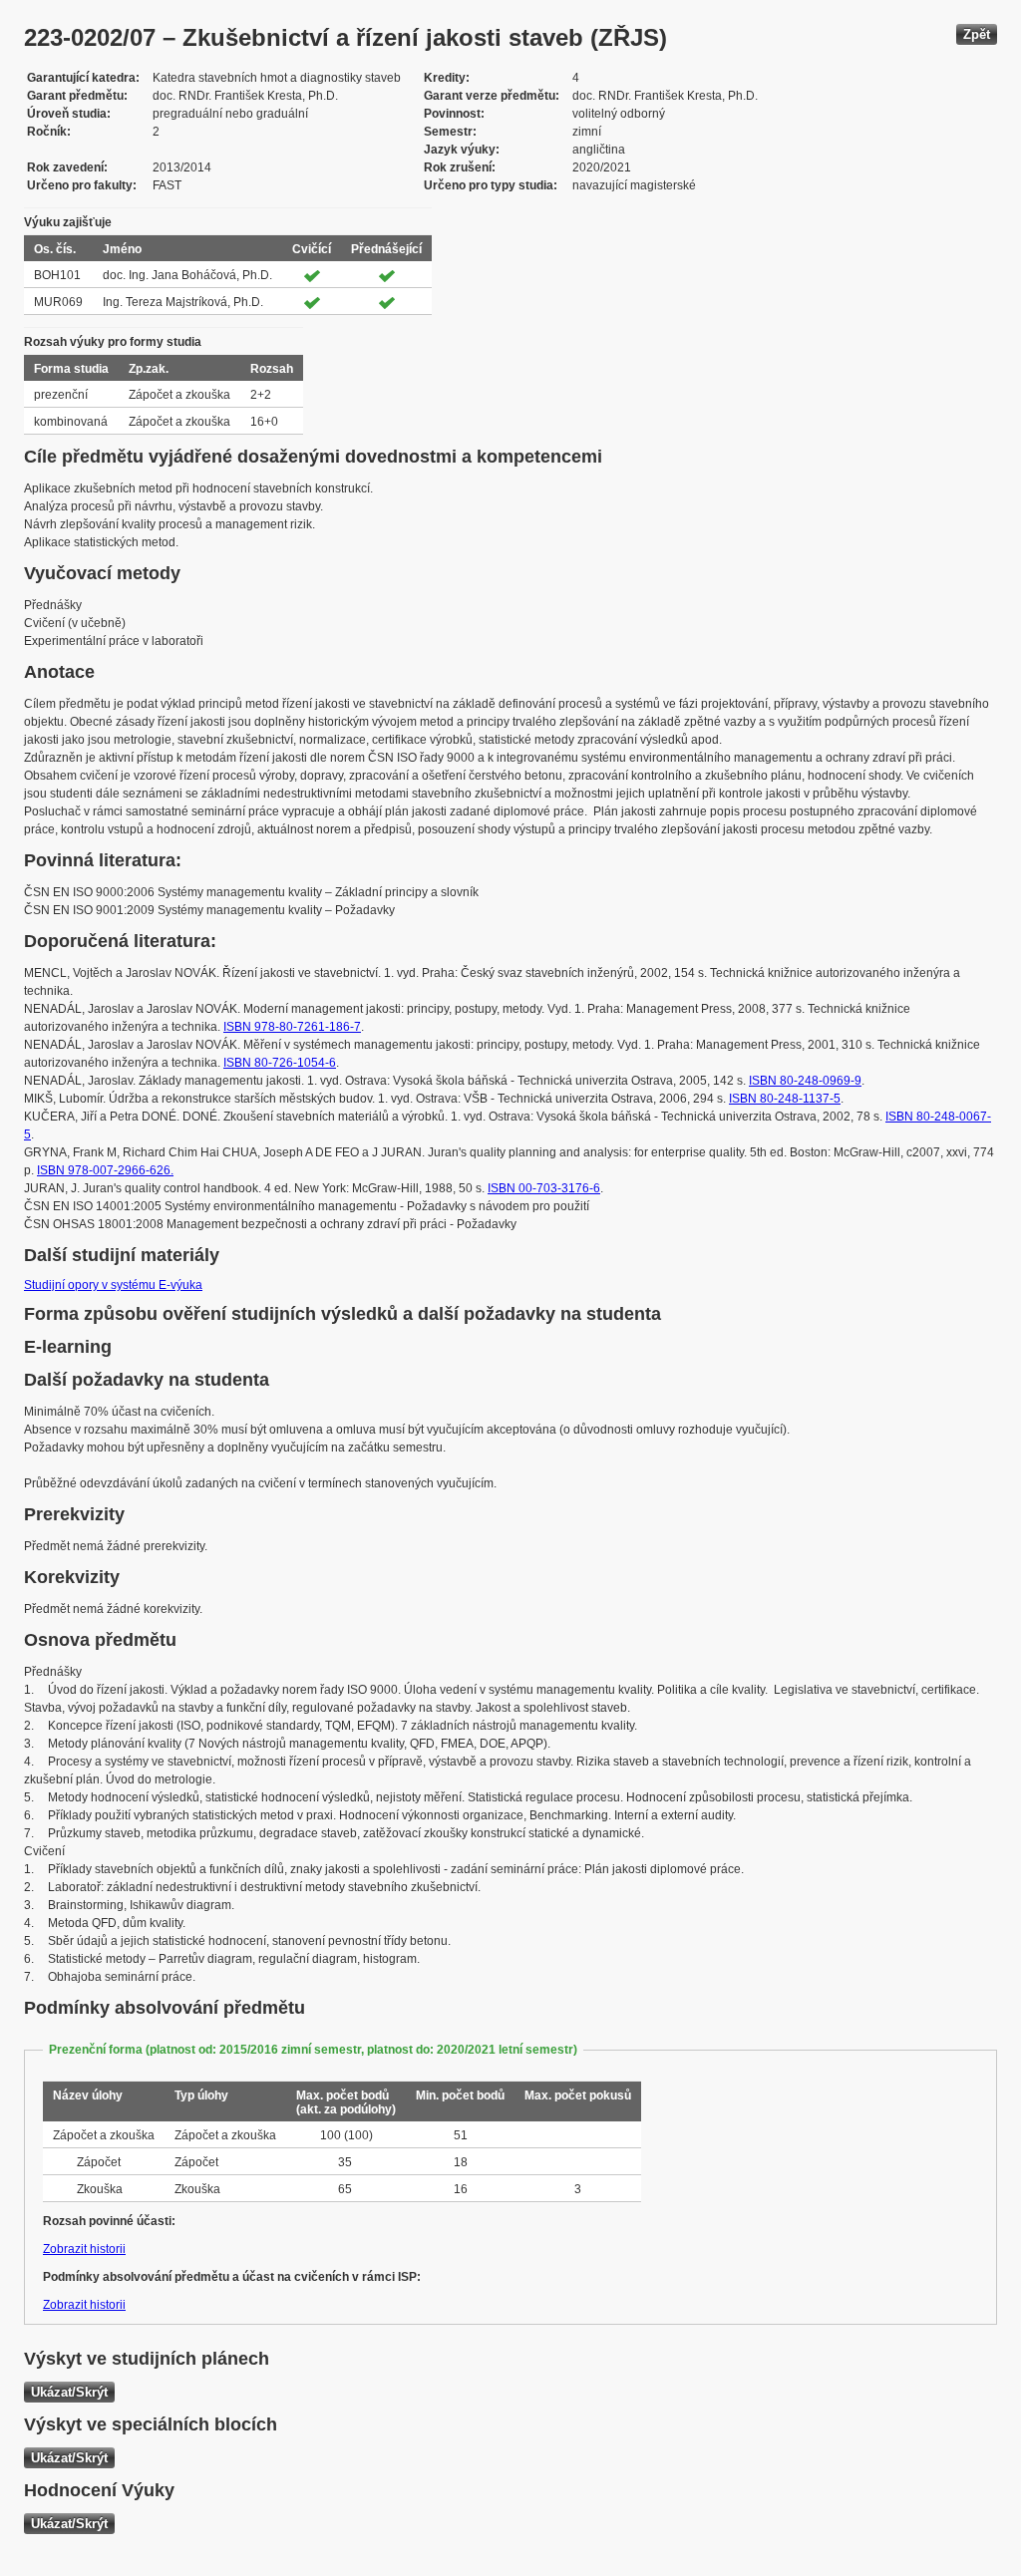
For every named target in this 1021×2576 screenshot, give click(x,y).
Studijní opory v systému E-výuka (113, 1285)
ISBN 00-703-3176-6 (544, 1188)
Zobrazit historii (84, 2249)
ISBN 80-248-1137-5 (785, 1099)
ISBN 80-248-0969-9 (805, 1081)
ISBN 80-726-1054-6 (280, 1063)
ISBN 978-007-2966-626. (105, 1170)
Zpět (977, 34)
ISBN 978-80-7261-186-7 (292, 1027)
